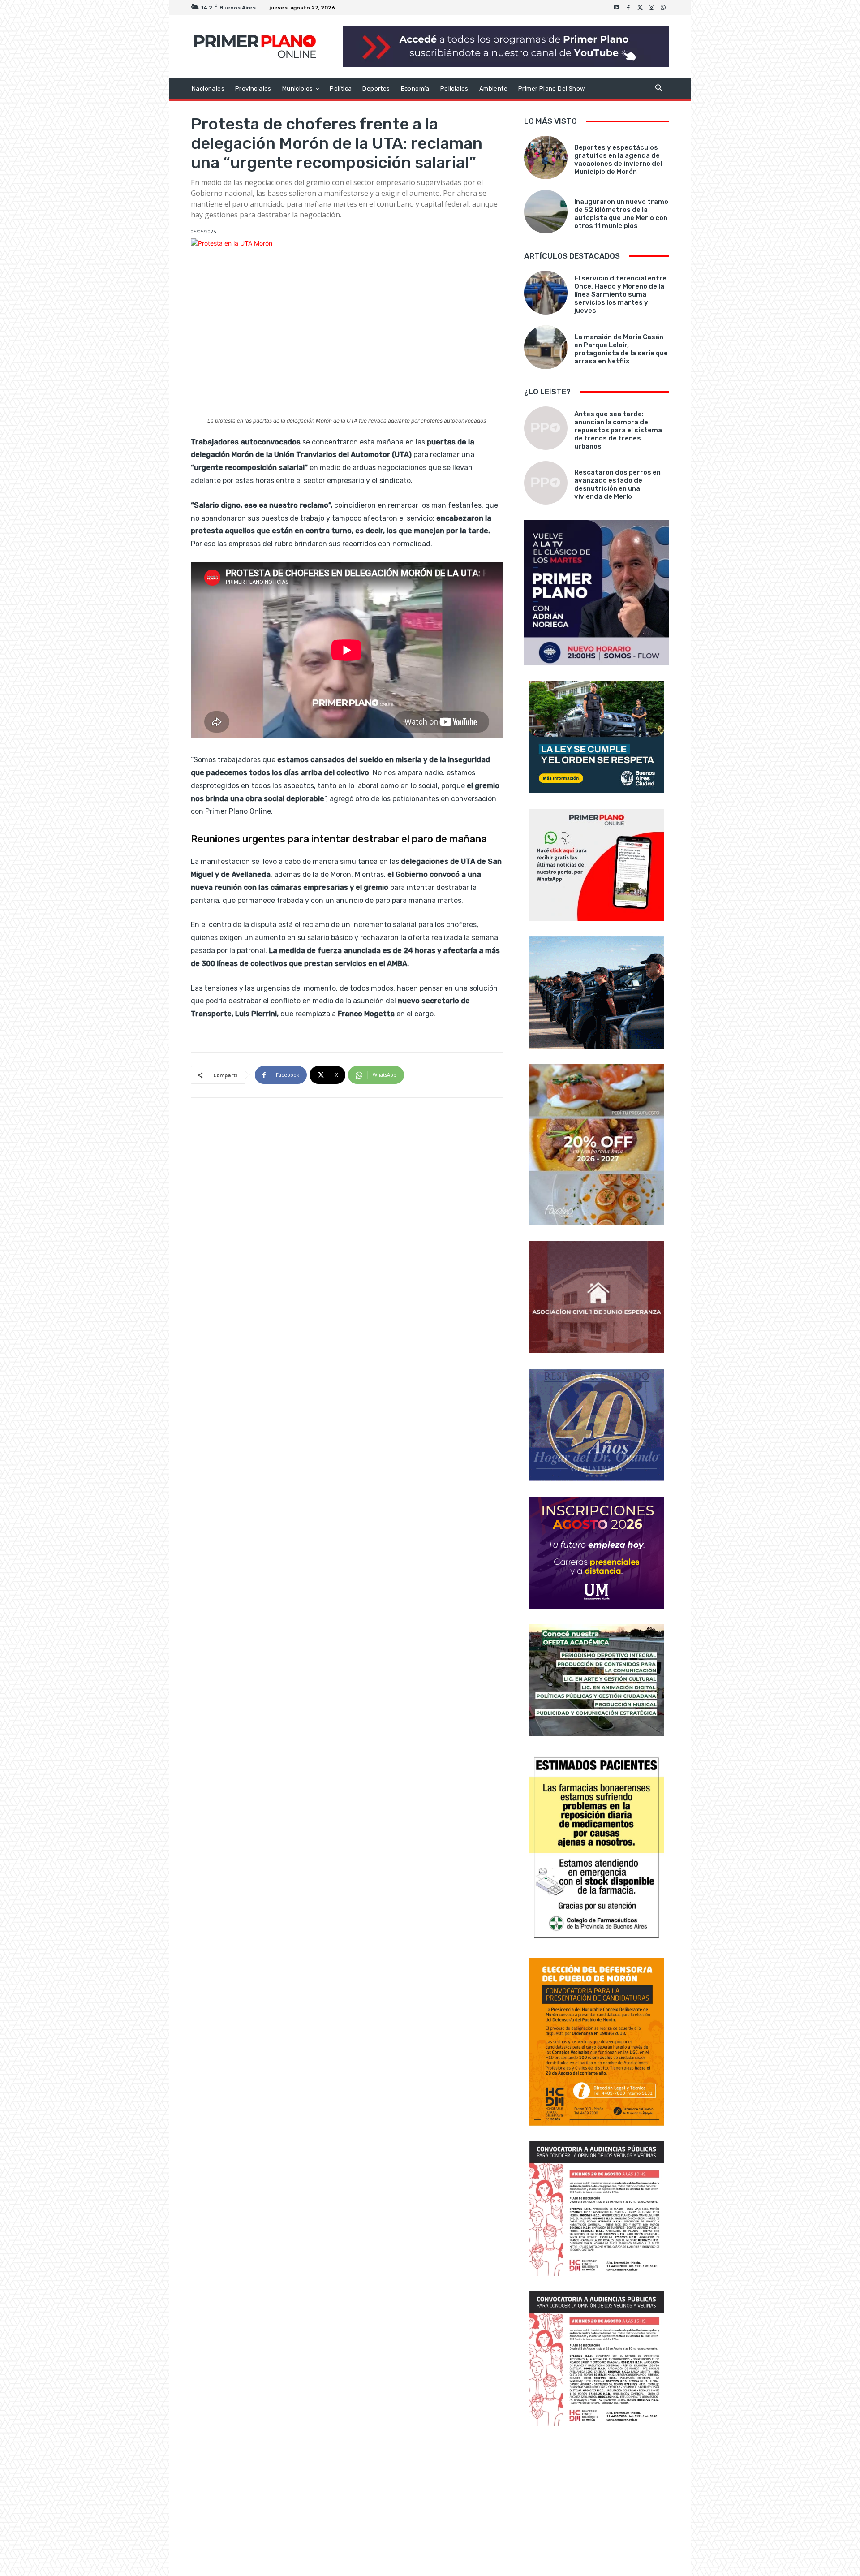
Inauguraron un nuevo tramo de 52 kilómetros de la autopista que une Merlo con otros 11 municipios (621, 214)
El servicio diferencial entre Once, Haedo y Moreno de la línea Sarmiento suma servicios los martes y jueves (620, 294)
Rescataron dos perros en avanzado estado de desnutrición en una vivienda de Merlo (617, 484)
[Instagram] (652, 8)
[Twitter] (640, 8)
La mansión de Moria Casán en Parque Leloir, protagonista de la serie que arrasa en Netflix (621, 349)
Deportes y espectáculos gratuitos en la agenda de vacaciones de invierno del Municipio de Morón (618, 160)
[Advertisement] (597, 2502)
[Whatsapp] (663, 8)
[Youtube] (617, 8)
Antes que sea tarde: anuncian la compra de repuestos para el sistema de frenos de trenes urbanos (618, 430)
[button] (659, 89)
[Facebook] (628, 8)
